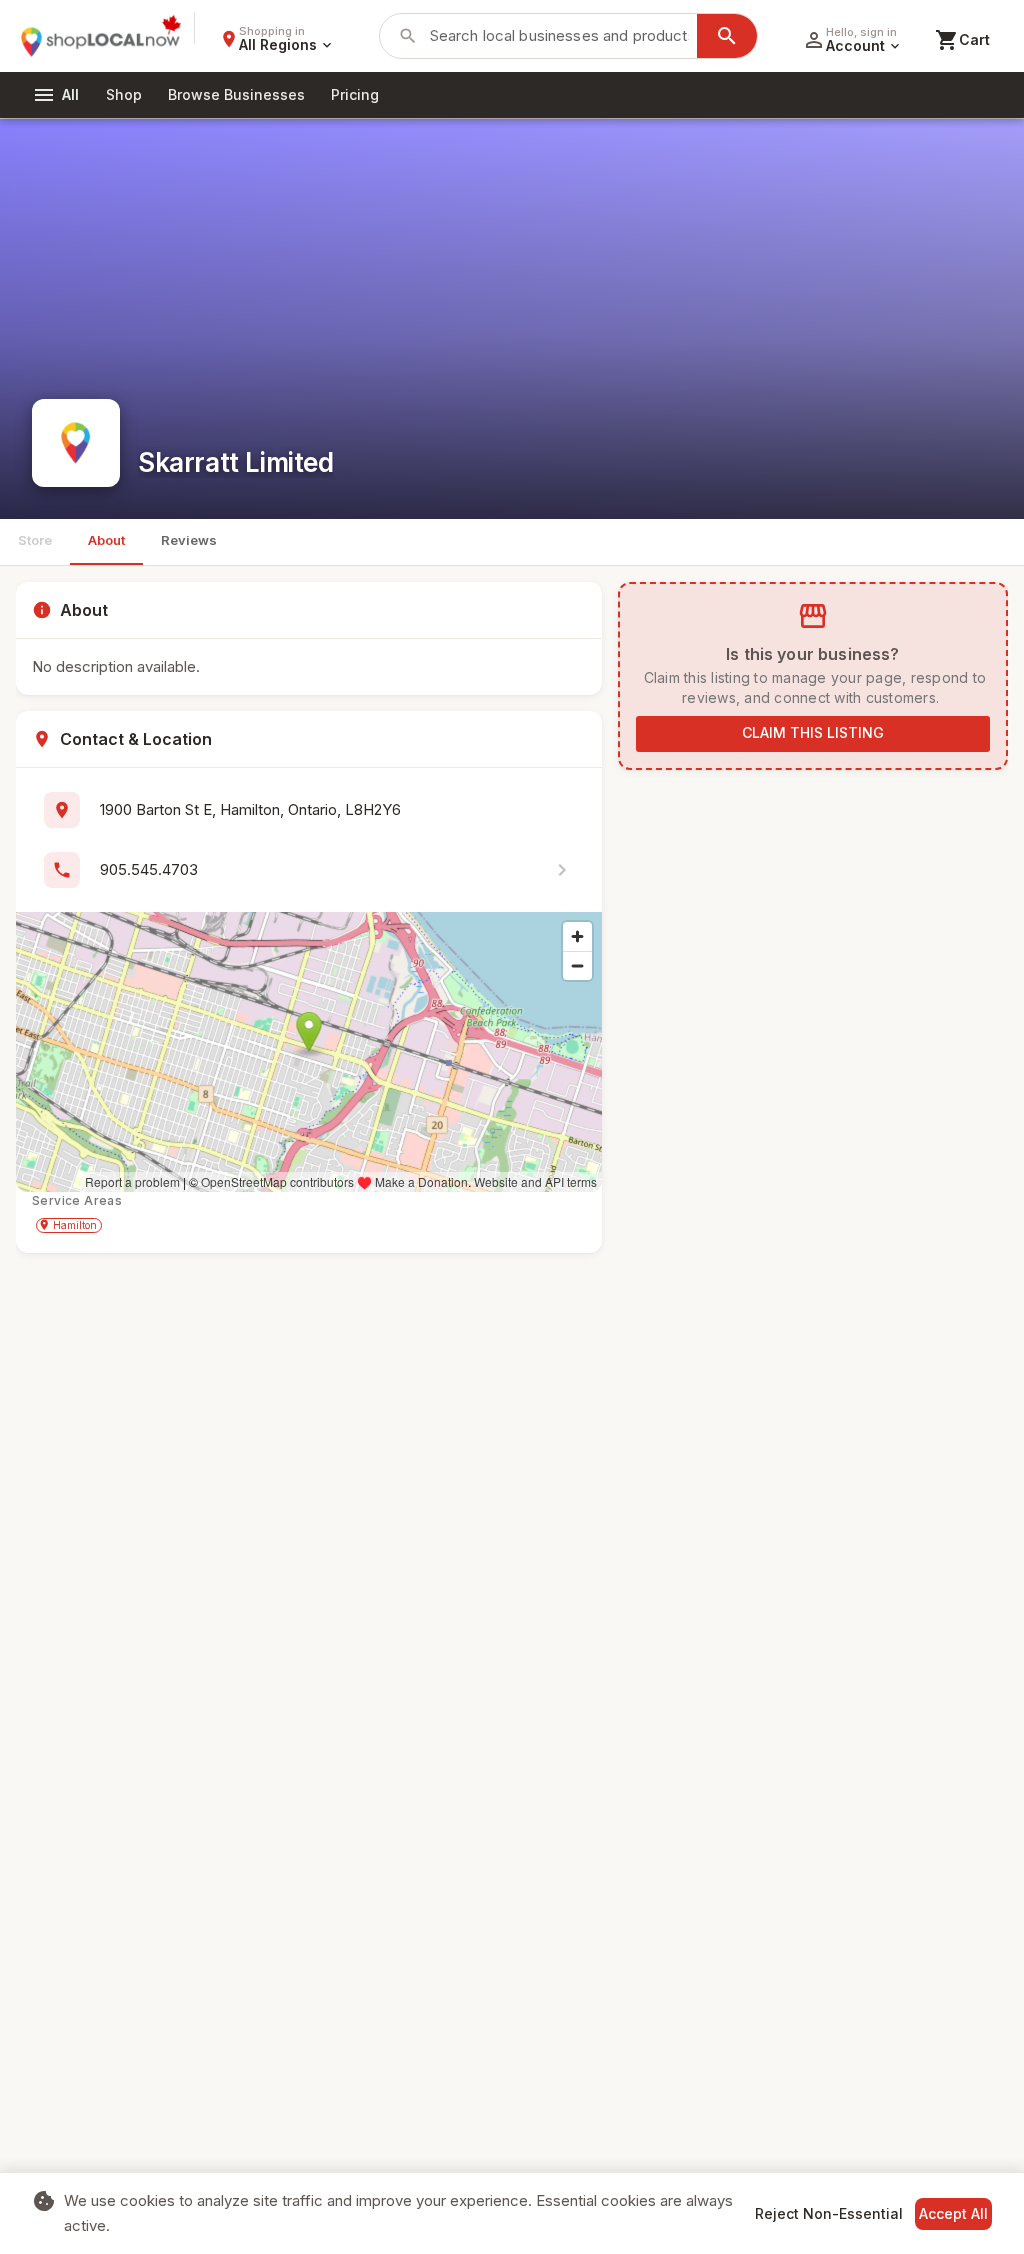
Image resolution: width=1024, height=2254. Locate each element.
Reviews (189, 540)
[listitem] (309, 870)
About (106, 540)
